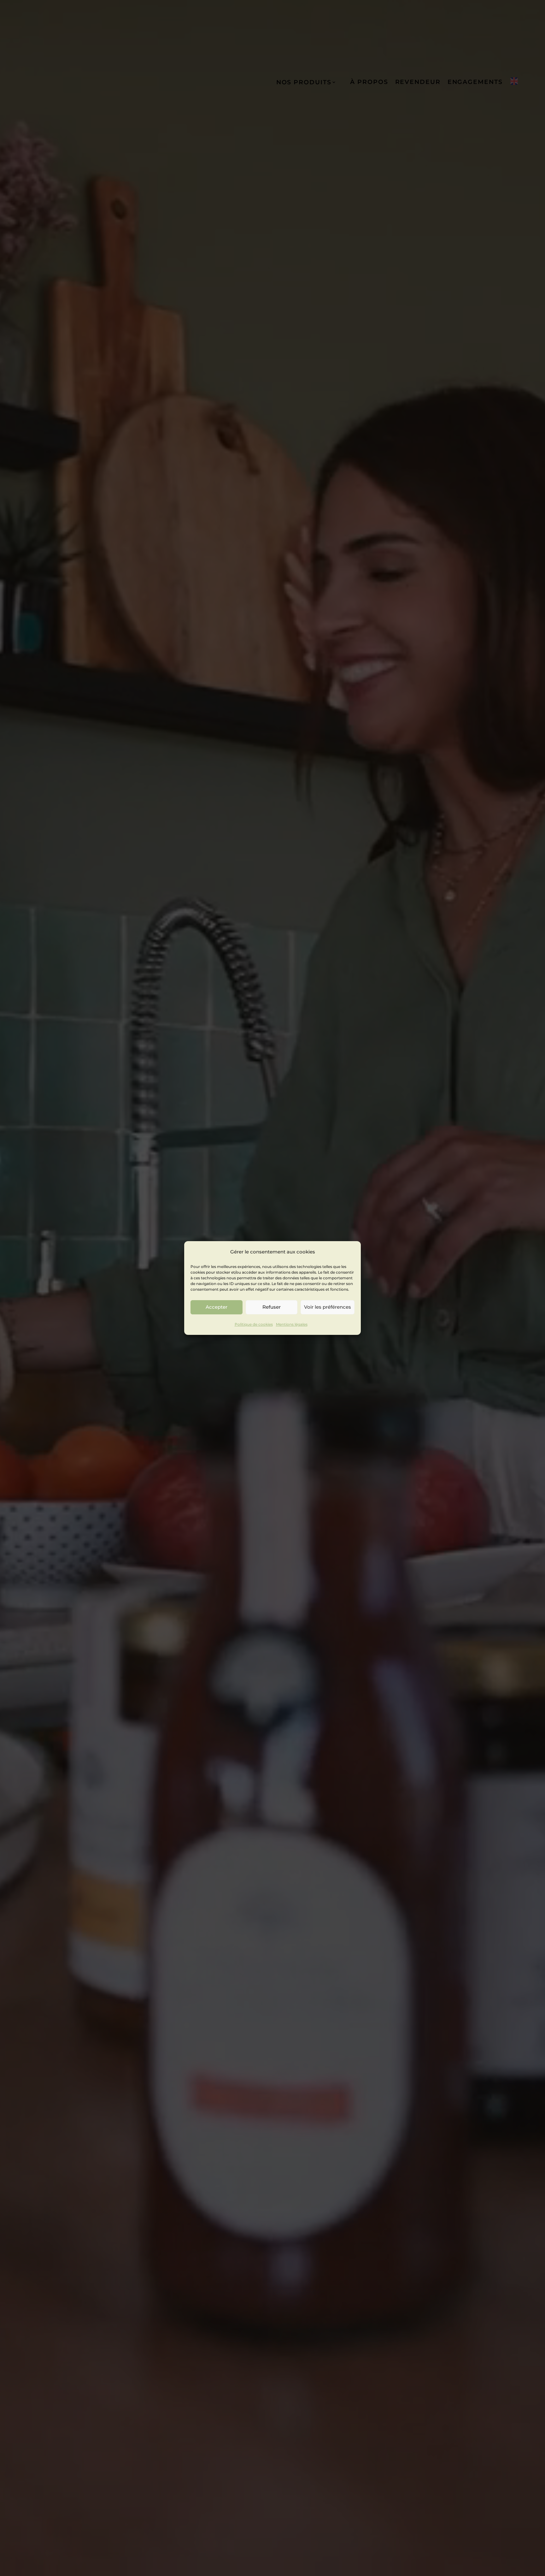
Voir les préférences (328, 1307)
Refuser (272, 1307)
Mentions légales (292, 1324)
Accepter (217, 1307)
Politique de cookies (254, 1324)
